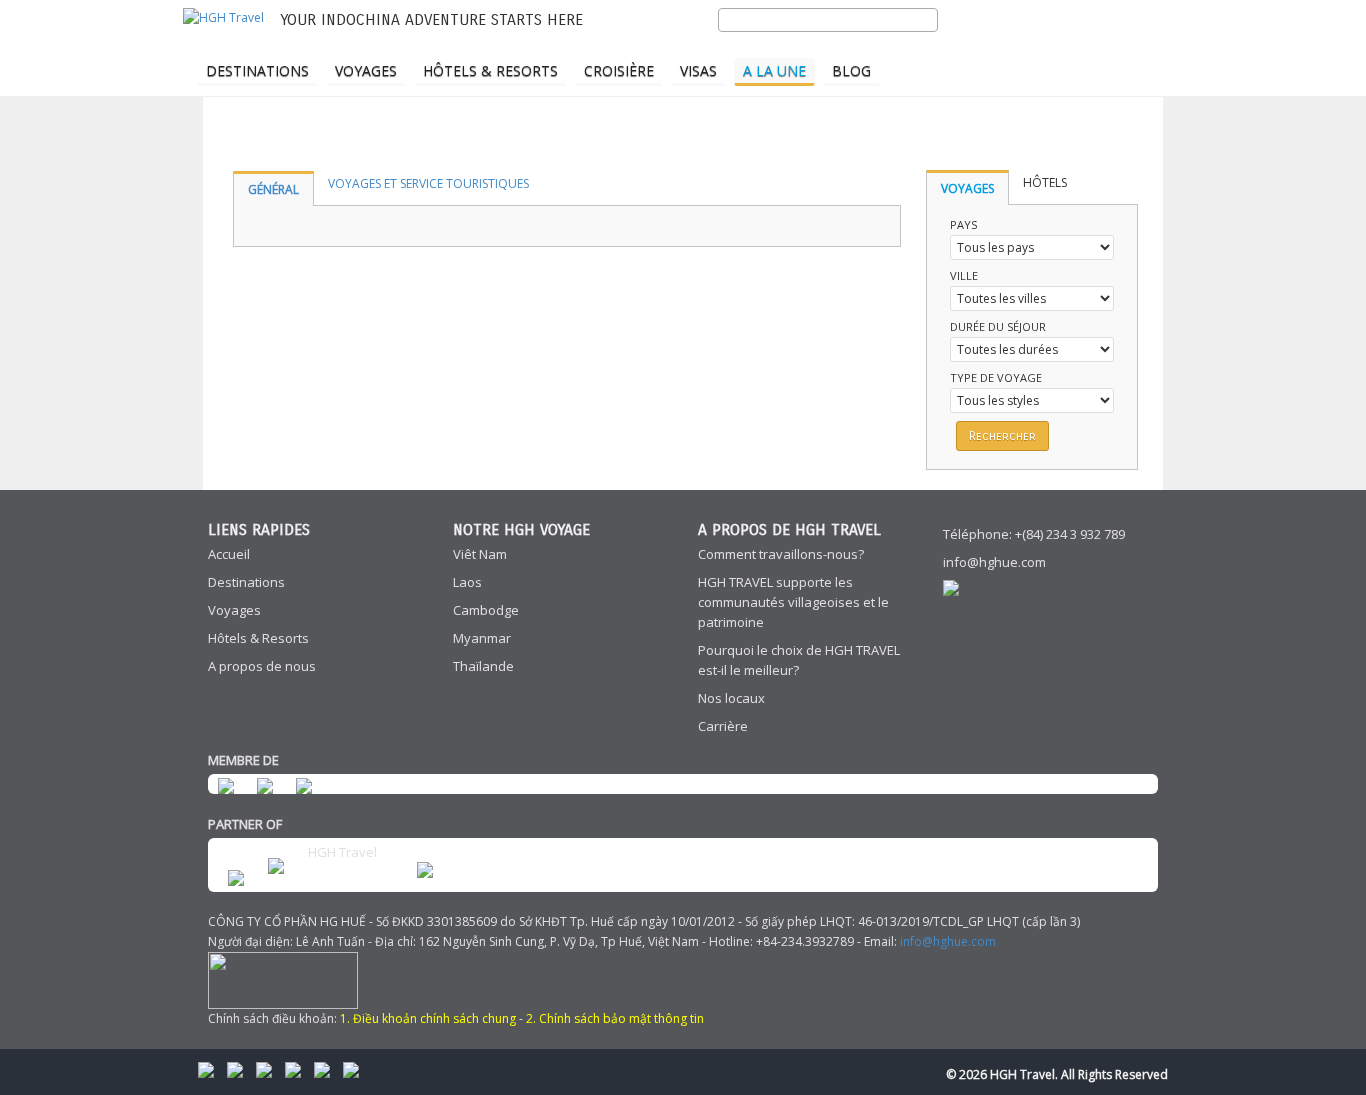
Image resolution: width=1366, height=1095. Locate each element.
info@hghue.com (994, 562)
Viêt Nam (480, 554)
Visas (698, 70)
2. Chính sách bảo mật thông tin (615, 1018)
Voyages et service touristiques (428, 183)
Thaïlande (483, 666)
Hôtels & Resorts (490, 70)
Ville (964, 275)
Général (273, 189)
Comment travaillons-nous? (781, 554)
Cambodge (486, 610)
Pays (963, 224)
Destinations (257, 70)
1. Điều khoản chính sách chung (428, 1018)
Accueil (229, 554)
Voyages (366, 70)
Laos (467, 582)
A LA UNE (774, 70)
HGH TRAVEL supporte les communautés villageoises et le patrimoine (793, 602)
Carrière (723, 726)
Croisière (619, 70)
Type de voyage (996, 377)
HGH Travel (342, 852)
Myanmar (482, 638)
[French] (1062, 46)
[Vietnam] (1132, 46)
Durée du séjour (998, 326)
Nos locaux (731, 698)
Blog (851, 70)
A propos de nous (262, 666)
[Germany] (1097, 46)
